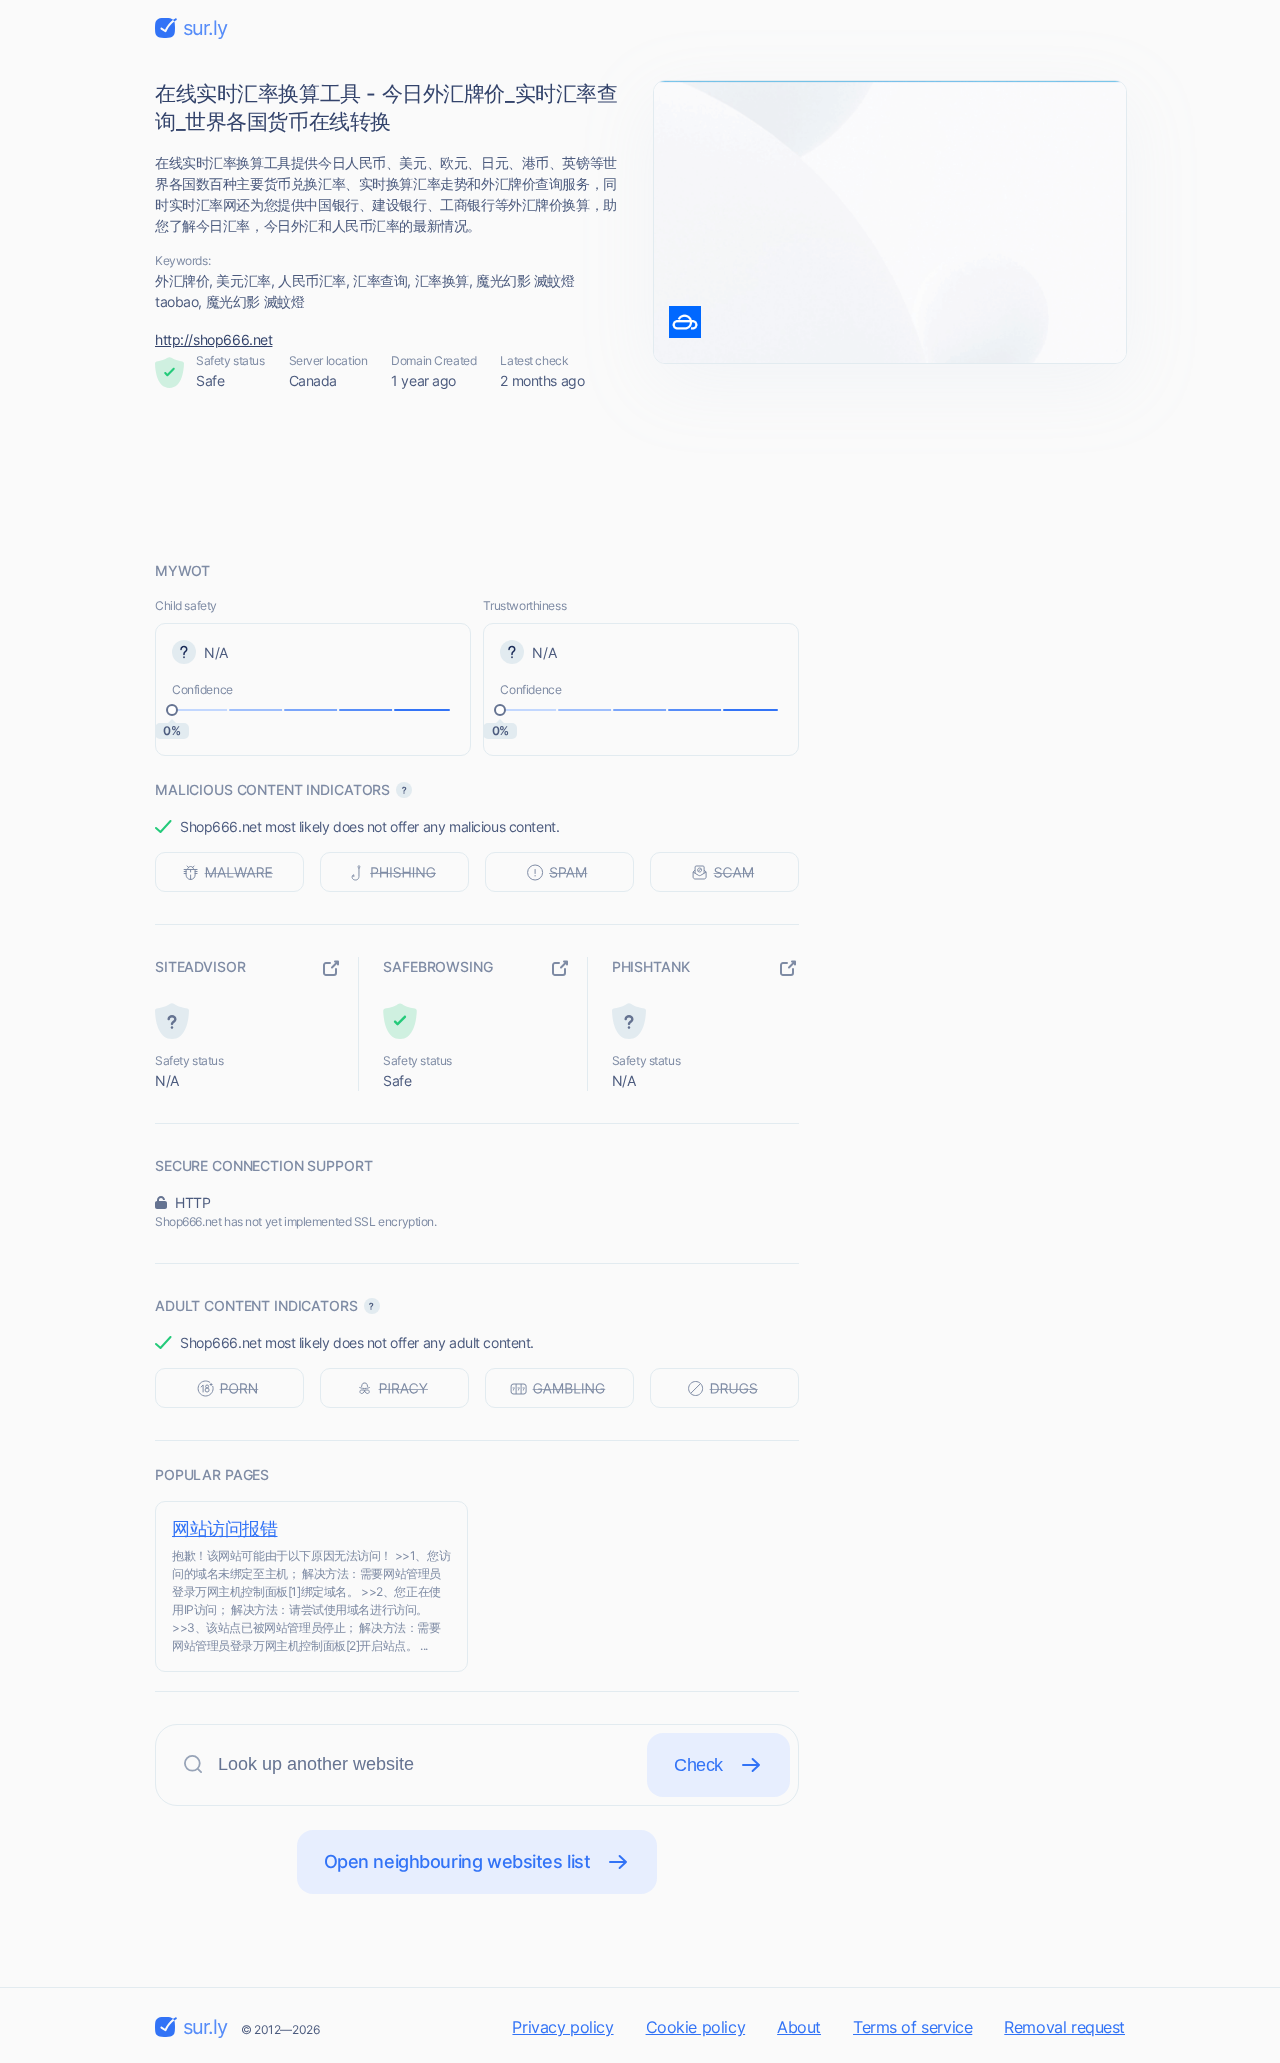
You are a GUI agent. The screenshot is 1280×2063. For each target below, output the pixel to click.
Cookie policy (696, 2027)
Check (698, 1765)
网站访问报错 (224, 1528)
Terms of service (912, 2027)
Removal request (1064, 2027)
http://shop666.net (213, 339)
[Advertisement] (640, 476)
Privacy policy (562, 2027)
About (799, 2027)
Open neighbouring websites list (457, 1861)
